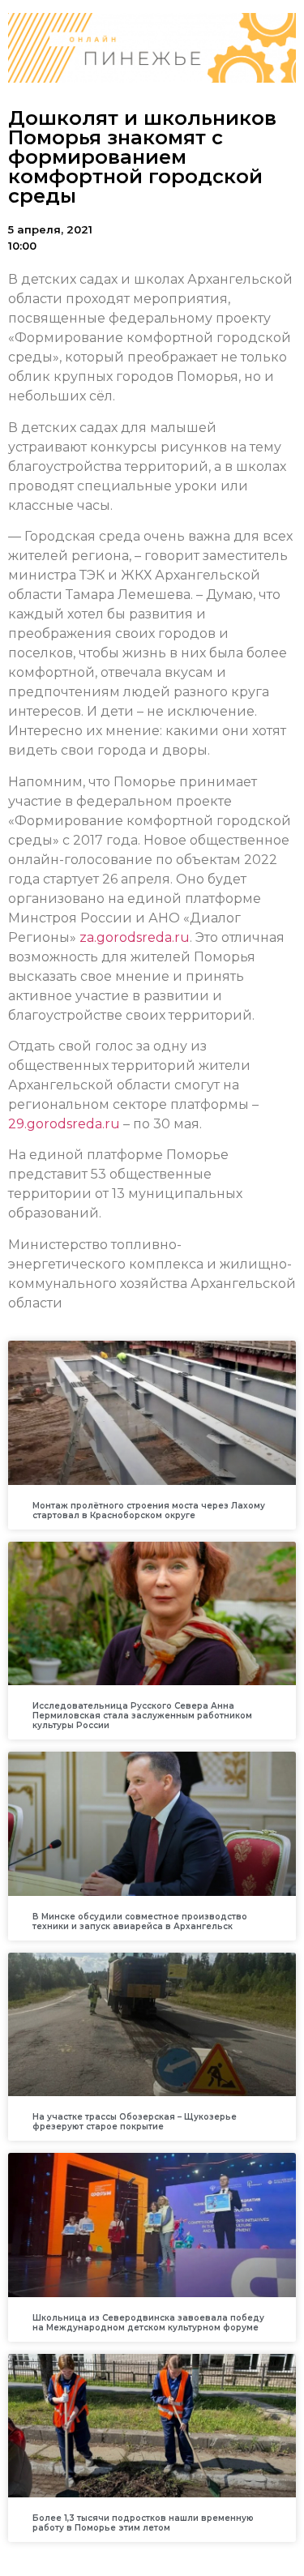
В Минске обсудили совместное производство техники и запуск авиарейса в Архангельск (140, 1921)
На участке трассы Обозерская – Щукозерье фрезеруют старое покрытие (135, 2122)
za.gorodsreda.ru (135, 937)
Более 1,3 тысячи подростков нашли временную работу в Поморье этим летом (143, 2523)
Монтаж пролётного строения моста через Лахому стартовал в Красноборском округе (149, 1511)
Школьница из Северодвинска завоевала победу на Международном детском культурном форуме (148, 2323)
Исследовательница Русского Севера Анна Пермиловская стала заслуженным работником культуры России (142, 1716)
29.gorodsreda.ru (64, 1124)
